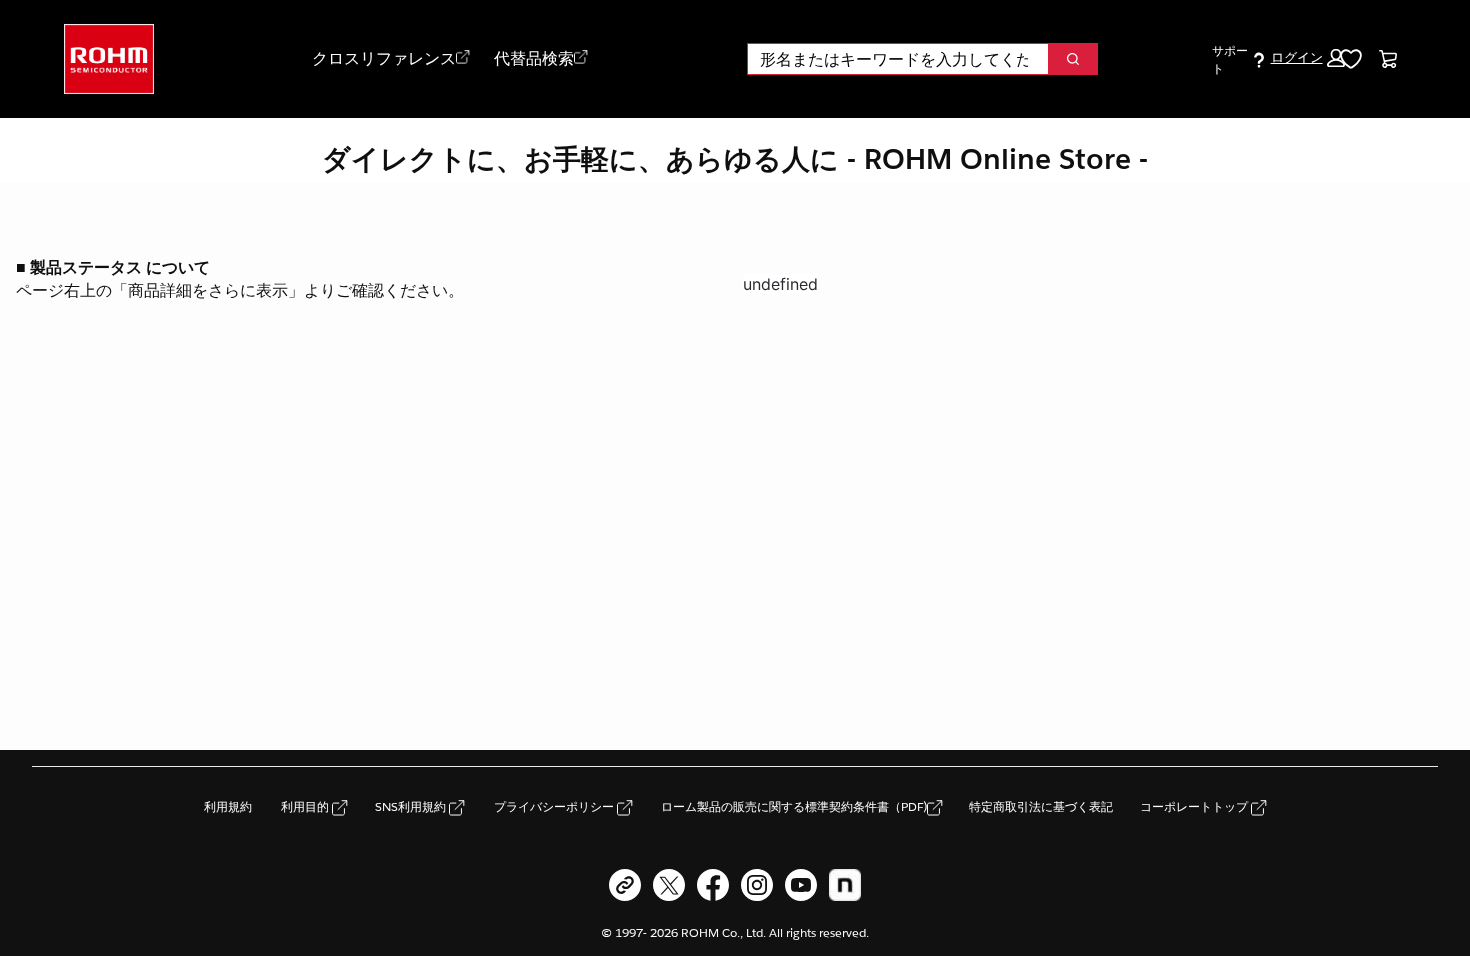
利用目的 (306, 806)
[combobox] (890, 59)
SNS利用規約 (412, 806)
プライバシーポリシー (555, 806)
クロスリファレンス (384, 58)
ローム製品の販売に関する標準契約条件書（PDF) (794, 806)
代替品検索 (534, 58)
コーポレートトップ (1195, 806)
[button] (1307, 58)
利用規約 (228, 806)
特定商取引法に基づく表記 (1041, 806)
